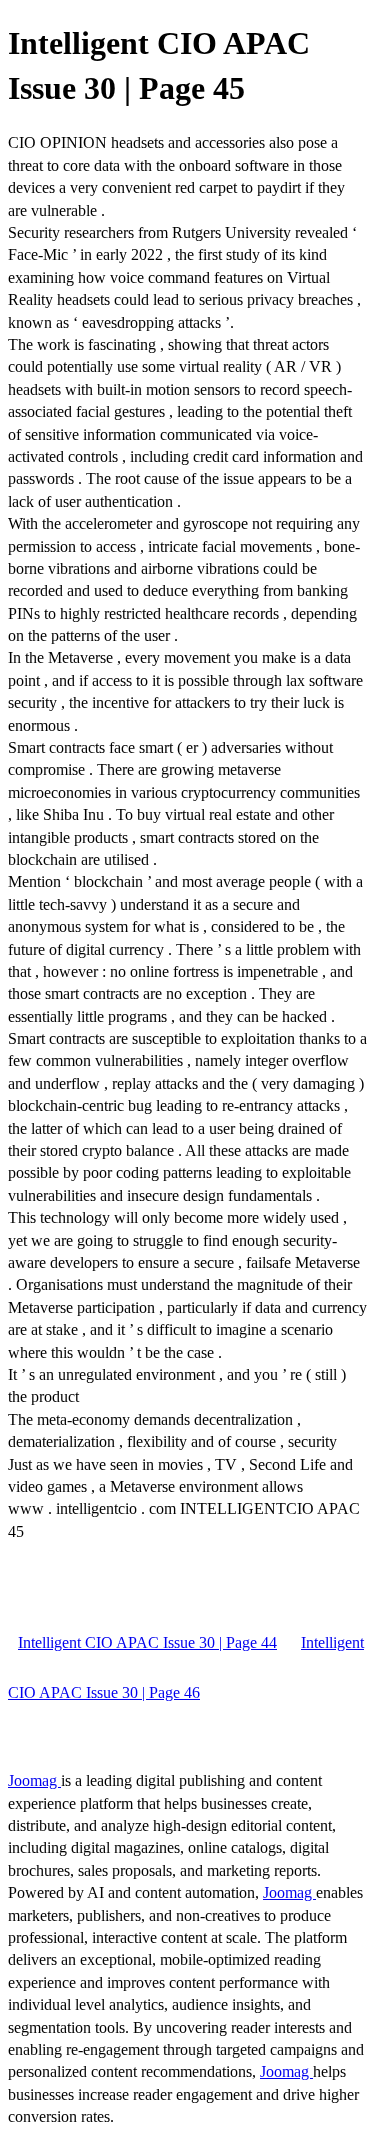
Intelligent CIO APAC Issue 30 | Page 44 (147, 1642)
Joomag (34, 1780)
